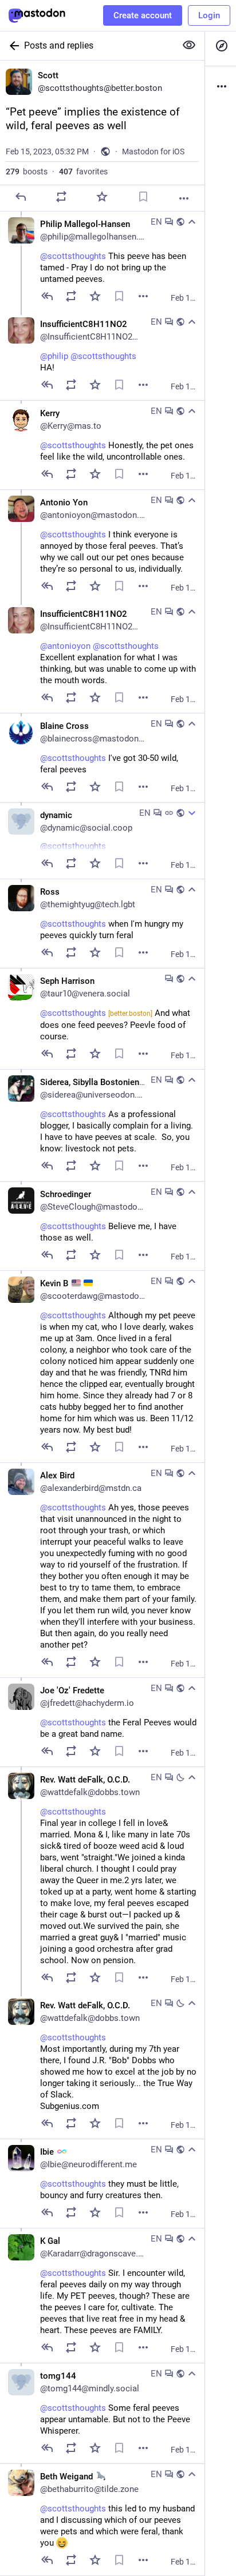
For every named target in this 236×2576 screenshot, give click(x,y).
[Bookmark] (143, 197)
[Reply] (21, 197)
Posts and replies (59, 45)
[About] (221, 86)
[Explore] (221, 46)
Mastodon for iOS (153, 151)
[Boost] (61, 197)
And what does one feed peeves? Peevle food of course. (115, 1025)
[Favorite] (102, 197)
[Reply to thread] (47, 296)
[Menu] (143, 296)
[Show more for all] (189, 45)
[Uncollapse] (192, 813)
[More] (184, 198)
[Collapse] (192, 222)
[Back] (12, 46)
